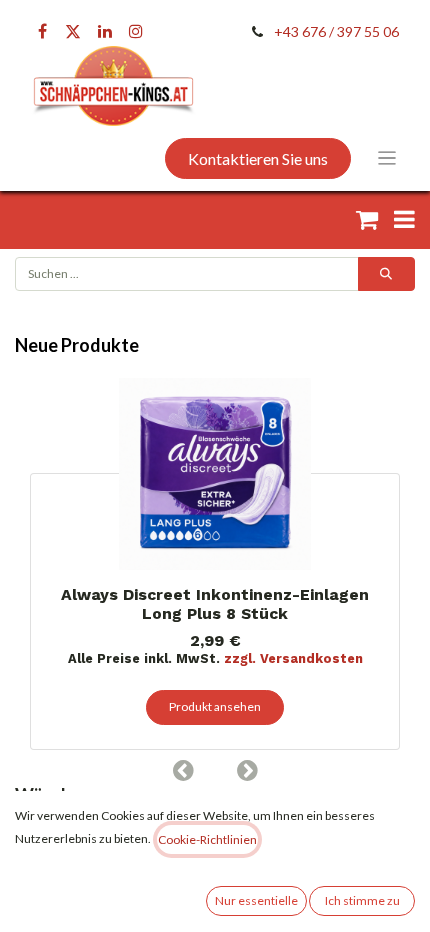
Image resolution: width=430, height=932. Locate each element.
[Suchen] (386, 274)
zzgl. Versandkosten (293, 658)
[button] (183, 770)
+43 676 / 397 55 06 (336, 31)
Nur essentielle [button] (256, 900)
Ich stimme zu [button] (362, 900)
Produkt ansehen (215, 706)
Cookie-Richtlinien (207, 839)
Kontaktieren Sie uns (258, 158)
